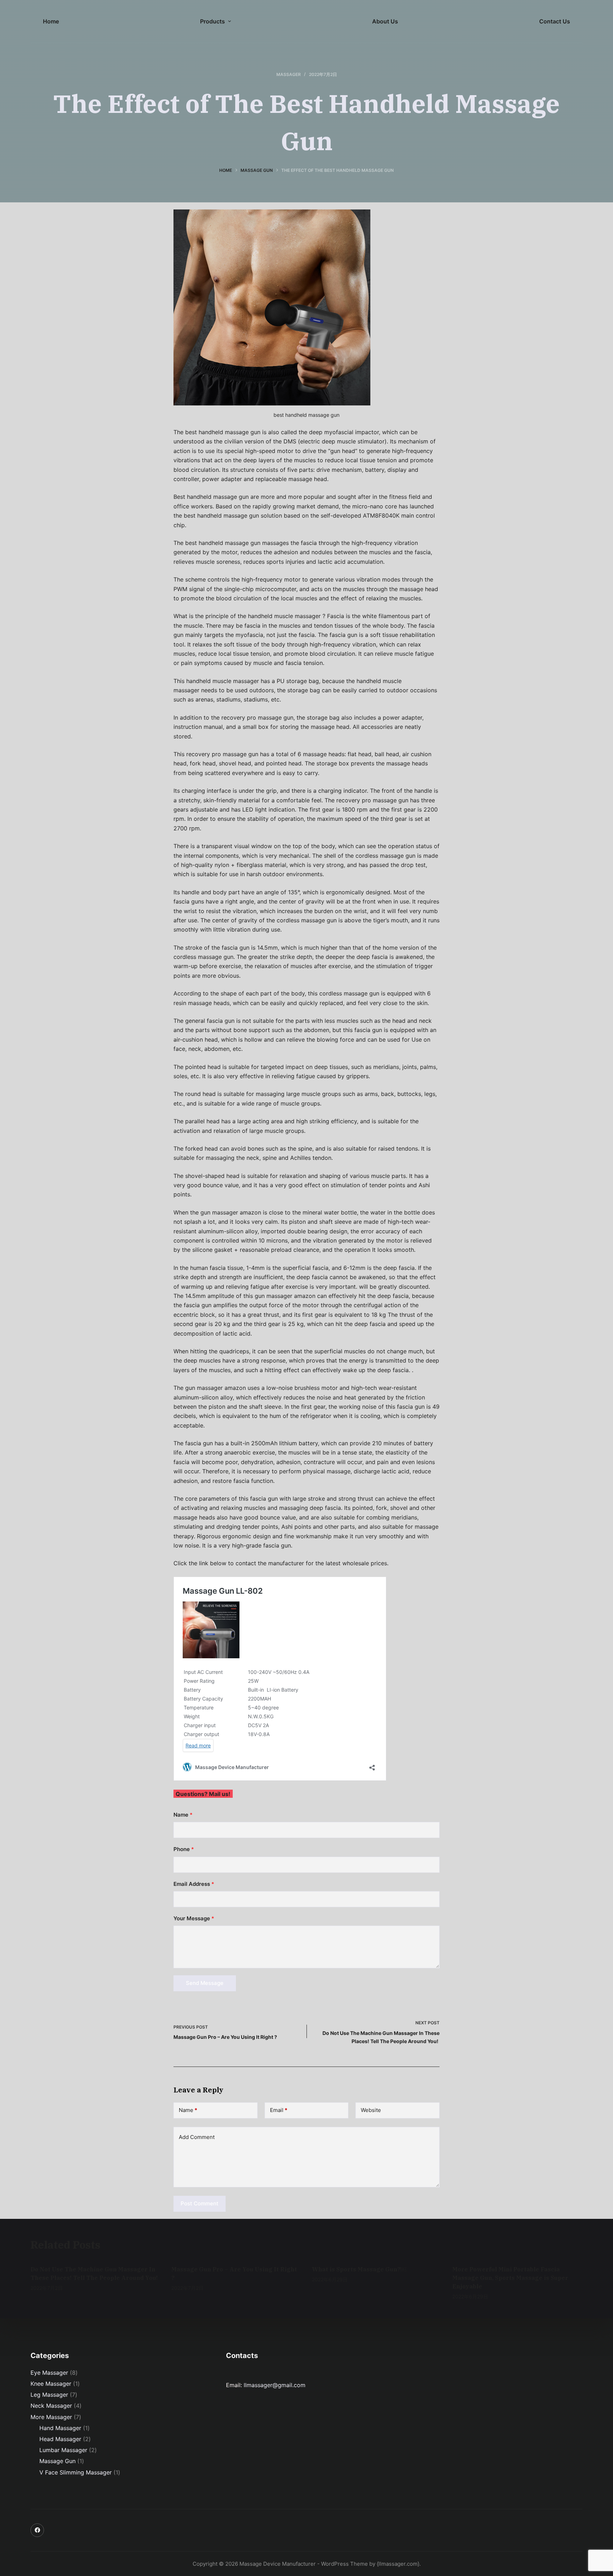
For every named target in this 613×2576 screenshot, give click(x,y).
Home (51, 21)
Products (212, 21)
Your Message (194, 1918)
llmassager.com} (399, 2564)
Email (279, 2110)
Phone (184, 1849)
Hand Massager (60, 2428)
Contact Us (555, 21)
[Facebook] (37, 2530)
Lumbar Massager (63, 2450)
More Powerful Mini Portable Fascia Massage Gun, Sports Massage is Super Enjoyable (510, 2278)
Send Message (205, 1983)
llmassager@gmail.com (275, 2385)
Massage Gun (57, 2461)
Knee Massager (51, 2384)
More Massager (51, 2417)
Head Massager (60, 2439)
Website (371, 2110)
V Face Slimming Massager (76, 2472)
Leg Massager (49, 2395)
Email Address (194, 1884)
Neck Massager (51, 2406)
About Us (385, 21)
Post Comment (200, 2203)
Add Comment (197, 2137)
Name (183, 1815)
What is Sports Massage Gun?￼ (359, 2269)
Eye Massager (49, 2373)
